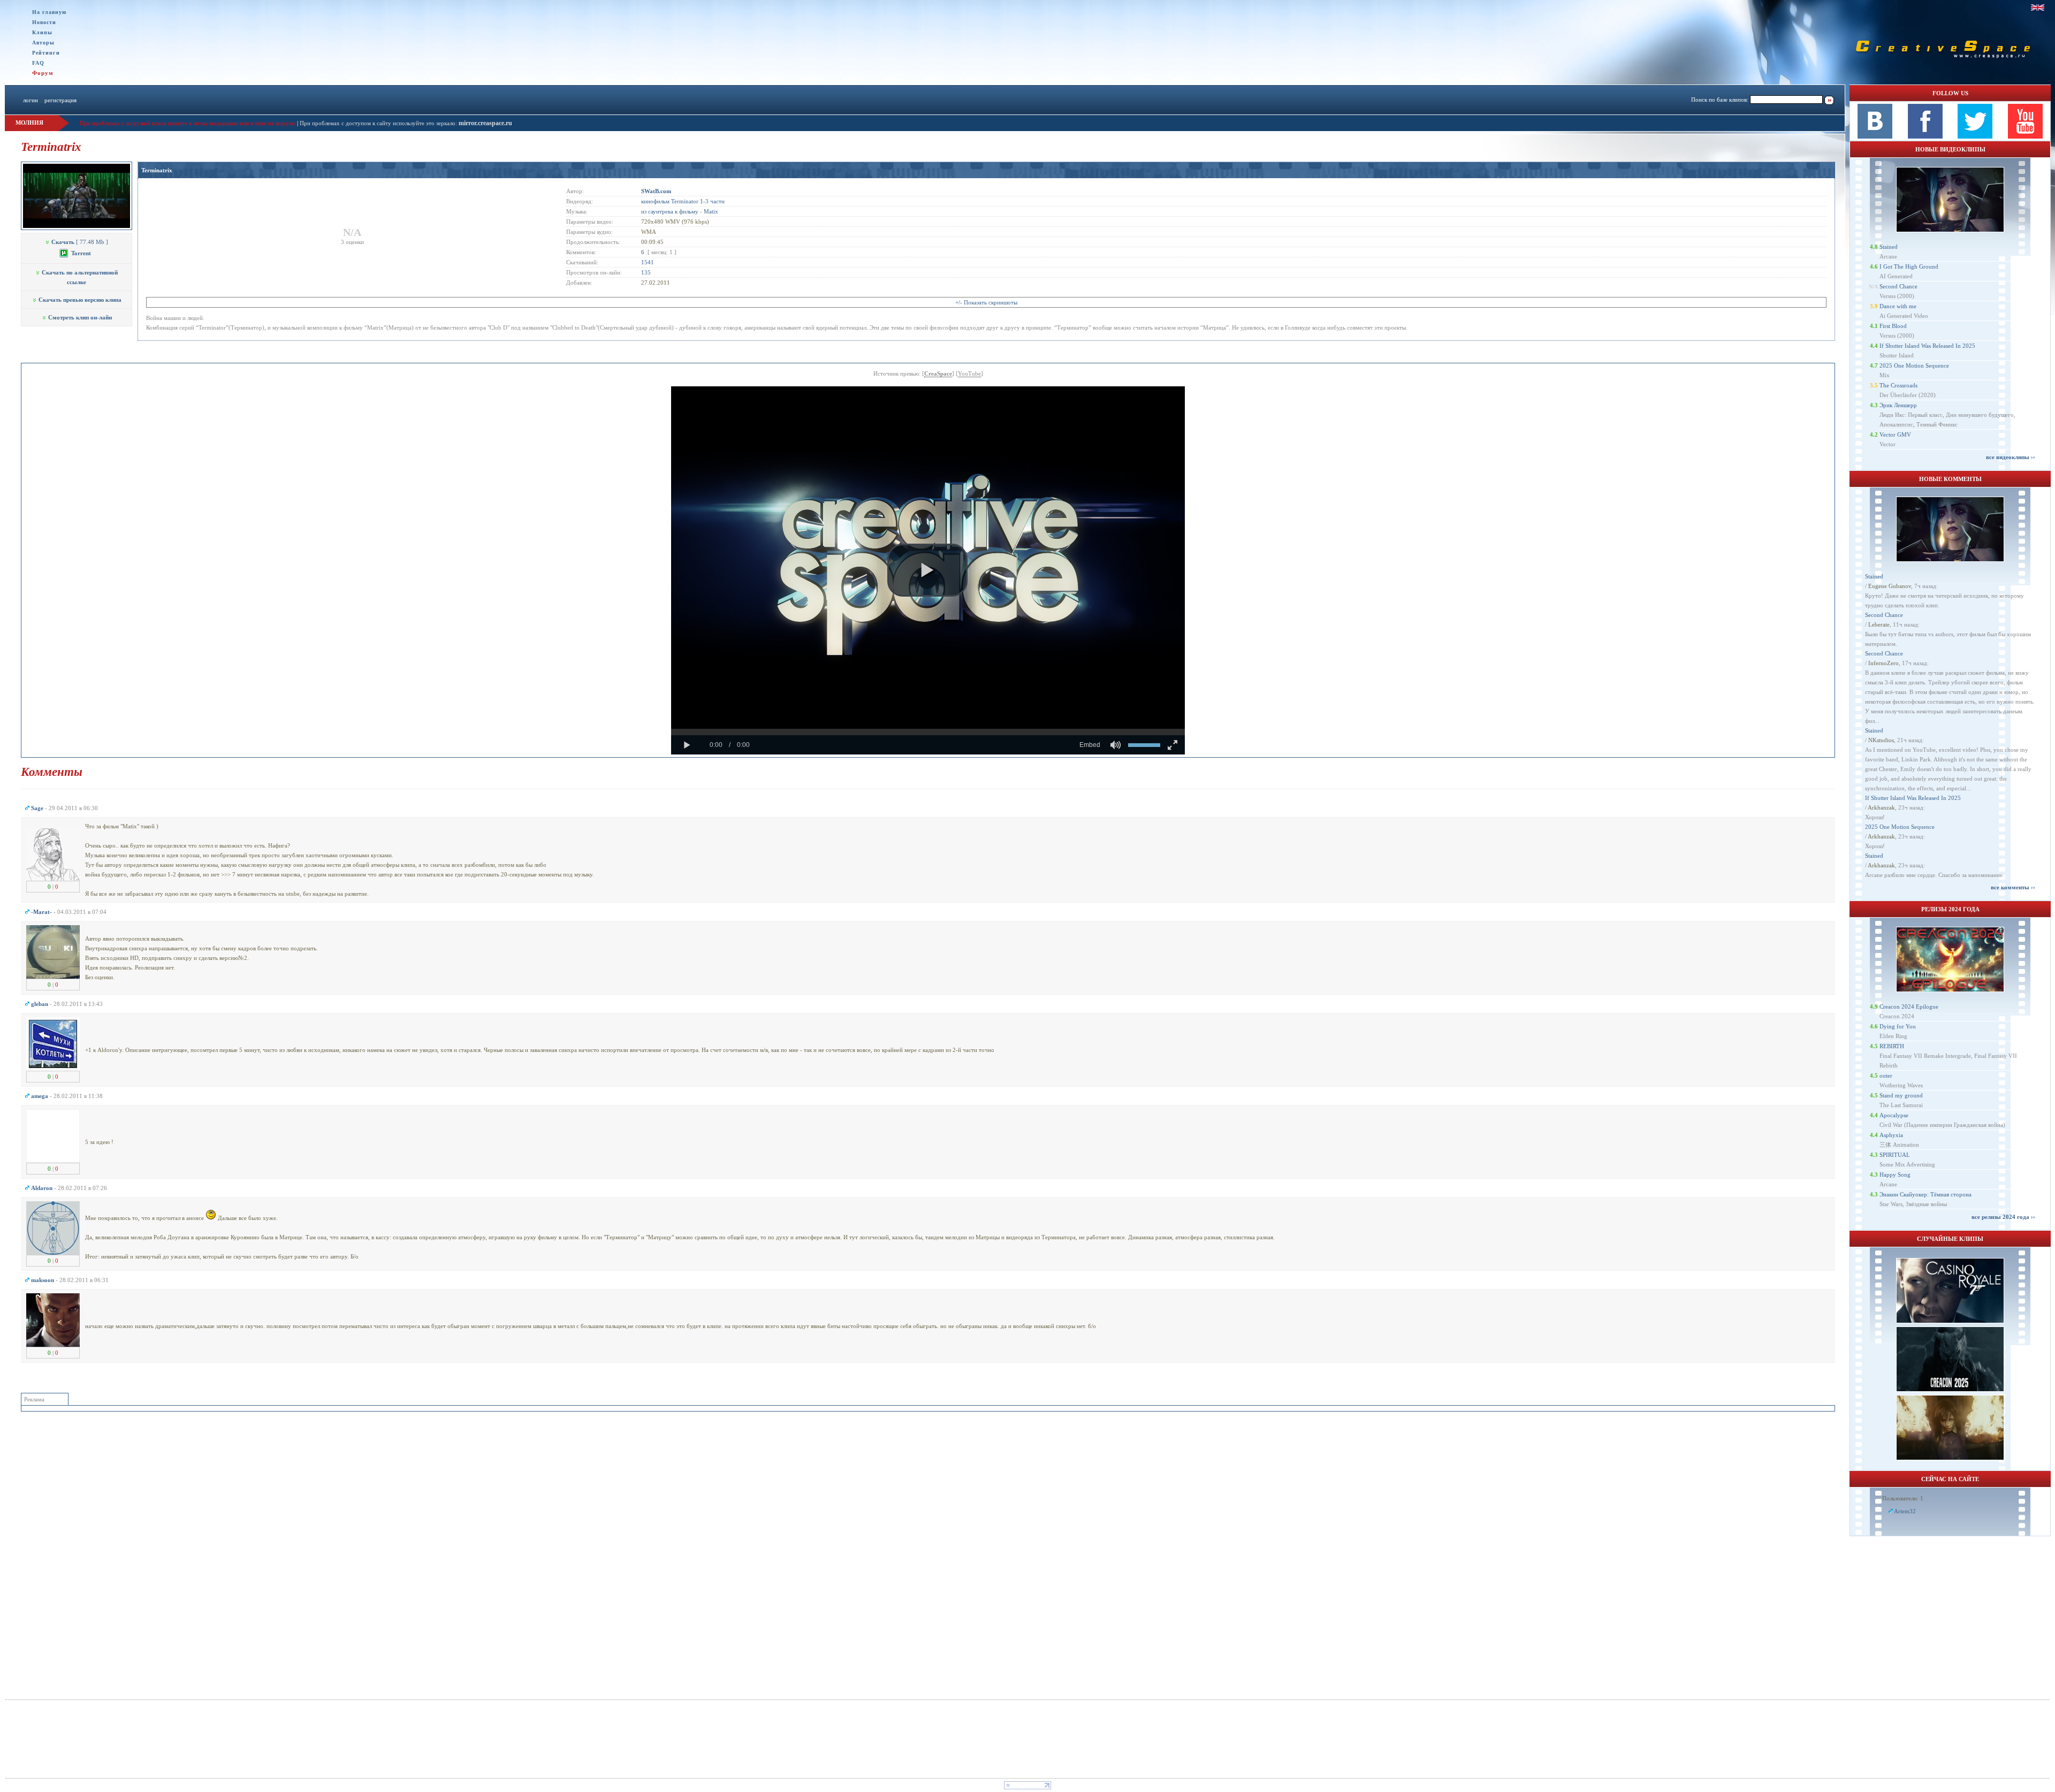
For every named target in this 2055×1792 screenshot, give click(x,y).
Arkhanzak (1881, 807)
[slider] (928, 732)
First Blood (1893, 326)
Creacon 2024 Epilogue (1909, 1006)
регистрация (60, 100)
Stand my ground (1901, 1095)
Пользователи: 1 (1903, 1498)
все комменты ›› (2013, 887)
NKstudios (1881, 740)
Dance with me (1898, 306)
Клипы (42, 32)
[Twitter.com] (1975, 136)
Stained (1889, 247)
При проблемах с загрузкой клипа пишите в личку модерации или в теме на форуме (188, 123)
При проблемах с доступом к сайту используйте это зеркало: (379, 123)
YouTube (969, 373)
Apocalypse (1894, 1115)
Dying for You (1898, 1026)
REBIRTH (1892, 1046)
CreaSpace (938, 373)
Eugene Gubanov (1890, 586)
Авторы (43, 43)
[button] (927, 570)
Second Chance (1898, 286)
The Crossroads (1898, 385)
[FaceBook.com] (1925, 136)
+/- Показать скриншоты (986, 302)
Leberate (1879, 624)
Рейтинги (46, 53)
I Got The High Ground (1909, 266)
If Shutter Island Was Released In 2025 (1927, 346)
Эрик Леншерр (1898, 405)
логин (31, 100)
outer (1886, 1076)
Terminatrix (157, 170)
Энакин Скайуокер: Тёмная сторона (1925, 1194)
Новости (44, 22)
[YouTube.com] (2025, 136)
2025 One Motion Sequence (1914, 365)
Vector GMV (1895, 434)
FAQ (38, 63)
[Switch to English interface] (2038, 7)
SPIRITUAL (1895, 1155)
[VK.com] (1875, 136)
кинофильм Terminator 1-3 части (683, 201)
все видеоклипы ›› (2011, 457)
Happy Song (1895, 1175)
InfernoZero (1883, 663)
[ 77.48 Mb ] (80, 242)
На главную (50, 12)
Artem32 (1905, 1511)
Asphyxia (1891, 1135)
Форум (43, 73)
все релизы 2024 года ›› (2003, 1217)
